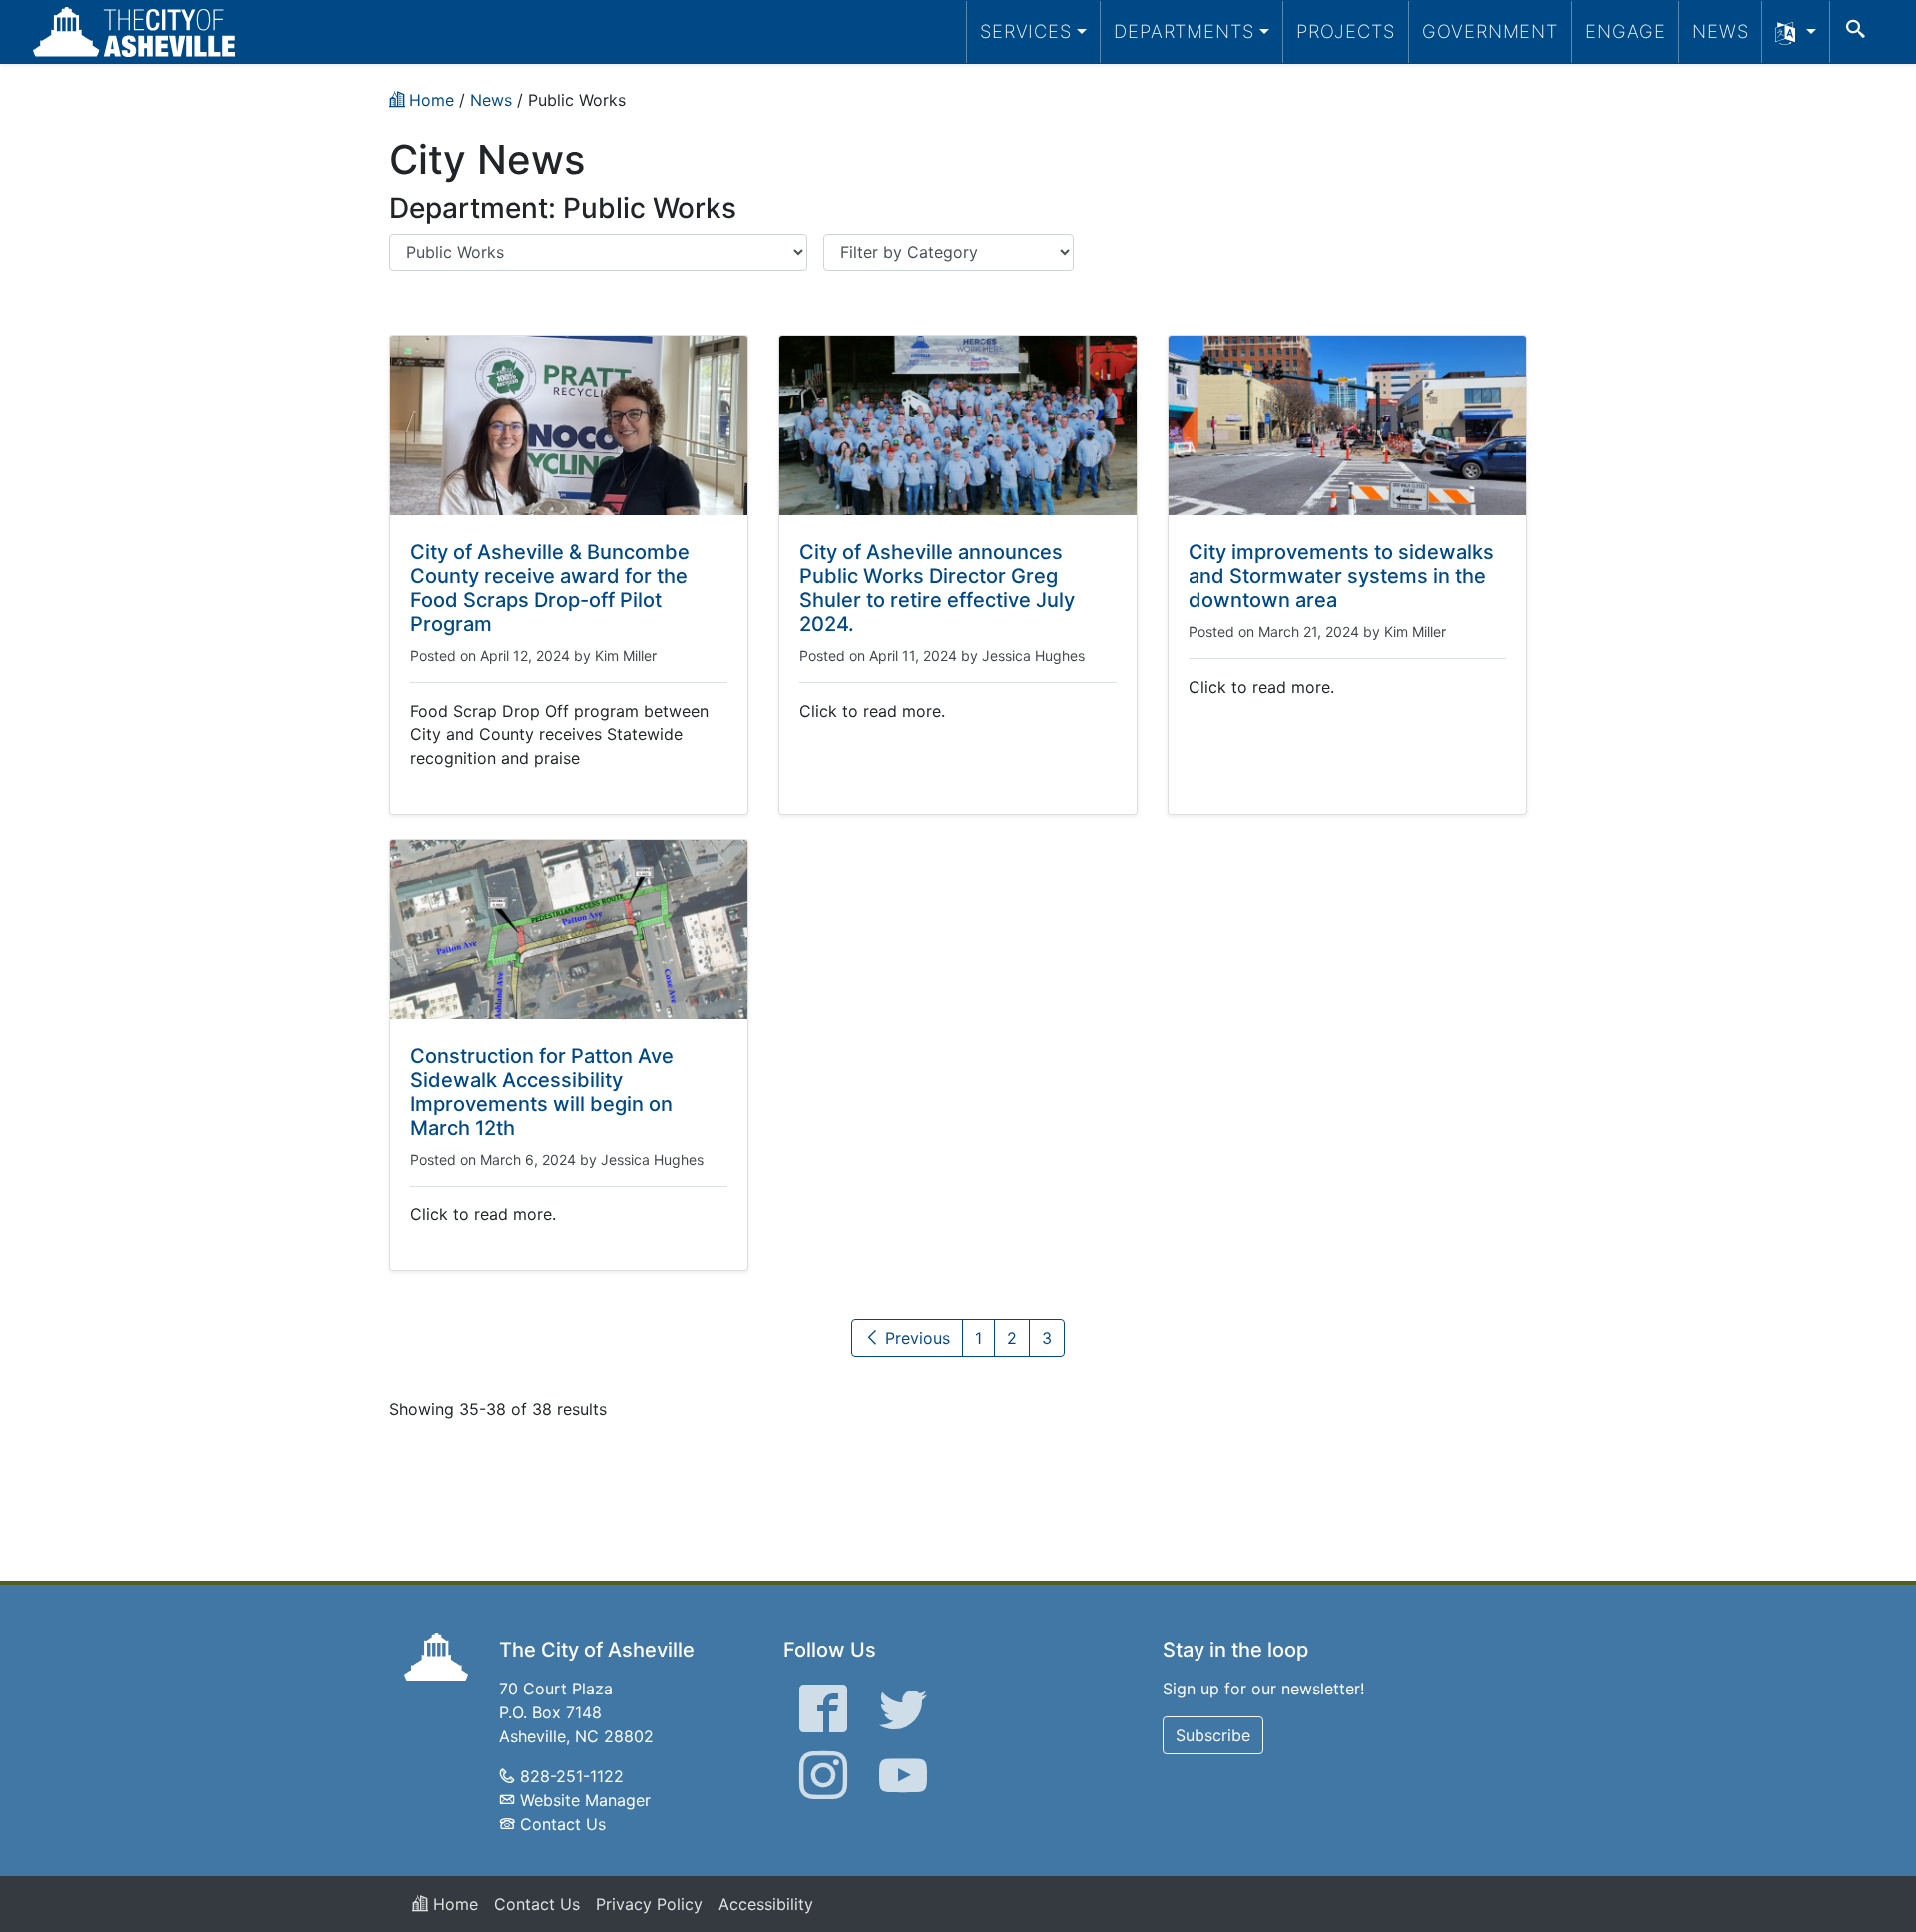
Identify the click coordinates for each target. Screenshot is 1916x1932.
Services (1026, 31)
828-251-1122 (572, 1776)
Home (453, 1904)
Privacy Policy (649, 1904)
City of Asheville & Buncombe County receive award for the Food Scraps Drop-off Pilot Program (550, 588)
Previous (915, 1338)
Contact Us (563, 1824)
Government (1490, 31)
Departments (1184, 31)
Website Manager (585, 1800)
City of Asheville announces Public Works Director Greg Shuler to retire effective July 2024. (937, 588)
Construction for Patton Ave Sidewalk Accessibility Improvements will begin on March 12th (542, 1092)
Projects (1346, 31)
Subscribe (1213, 1735)
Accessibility (766, 1904)
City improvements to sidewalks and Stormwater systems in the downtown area (1341, 576)
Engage (1625, 31)
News (1721, 31)
